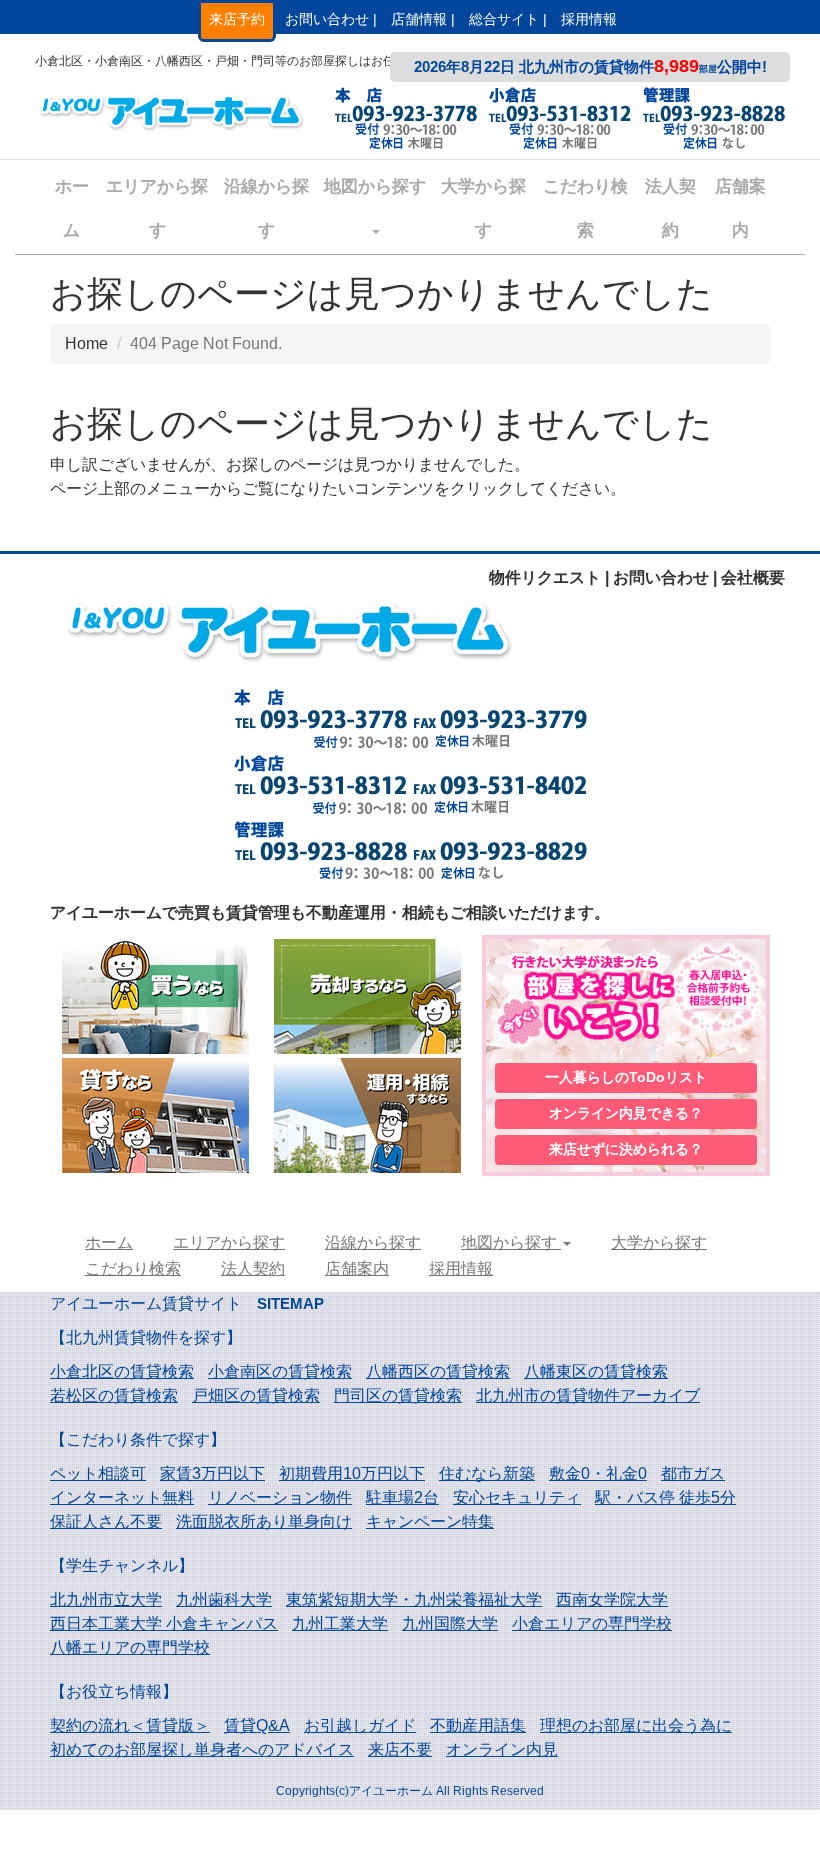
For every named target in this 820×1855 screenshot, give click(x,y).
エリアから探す (157, 208)
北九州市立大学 (106, 1599)
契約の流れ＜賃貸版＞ (130, 1725)
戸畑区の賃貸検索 (256, 1395)
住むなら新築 (487, 1473)
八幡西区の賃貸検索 (438, 1371)
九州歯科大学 (224, 1599)
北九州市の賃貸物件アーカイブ (588, 1395)
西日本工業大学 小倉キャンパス (164, 1623)
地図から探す (375, 186)
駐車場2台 (402, 1497)
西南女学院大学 (612, 1599)
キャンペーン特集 (430, 1521)
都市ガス (693, 1473)
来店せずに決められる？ (626, 1149)
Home (86, 343)
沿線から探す (266, 208)
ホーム (72, 208)
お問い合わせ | (331, 19)
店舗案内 (740, 208)
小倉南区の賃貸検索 (280, 1371)
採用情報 (589, 19)
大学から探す (483, 208)
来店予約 (237, 19)
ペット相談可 (98, 1473)
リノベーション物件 (280, 1497)
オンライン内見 (502, 1749)
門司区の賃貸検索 (398, 1395)
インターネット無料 (122, 1497)
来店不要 (400, 1749)
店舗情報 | (423, 19)
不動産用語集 (478, 1725)
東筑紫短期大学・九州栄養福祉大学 (414, 1599)
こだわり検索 (585, 208)
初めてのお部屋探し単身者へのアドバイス (202, 1749)
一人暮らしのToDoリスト (626, 1077)
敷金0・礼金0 (598, 1473)
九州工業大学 (340, 1623)
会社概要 (753, 577)
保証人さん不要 (106, 1521)
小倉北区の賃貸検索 (122, 1371)
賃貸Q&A (257, 1725)
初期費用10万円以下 (352, 1473)
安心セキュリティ (517, 1497)
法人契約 (670, 208)
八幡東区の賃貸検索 (596, 1371)
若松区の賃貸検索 (114, 1395)
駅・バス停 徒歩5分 (665, 1497)
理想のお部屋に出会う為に (636, 1725)
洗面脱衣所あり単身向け (264, 1521)
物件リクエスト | (549, 577)
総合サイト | (508, 19)
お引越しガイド (360, 1725)
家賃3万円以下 (212, 1473)
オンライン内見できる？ (626, 1113)
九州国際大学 (450, 1623)
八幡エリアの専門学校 (130, 1647)
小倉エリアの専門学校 (592, 1623)
